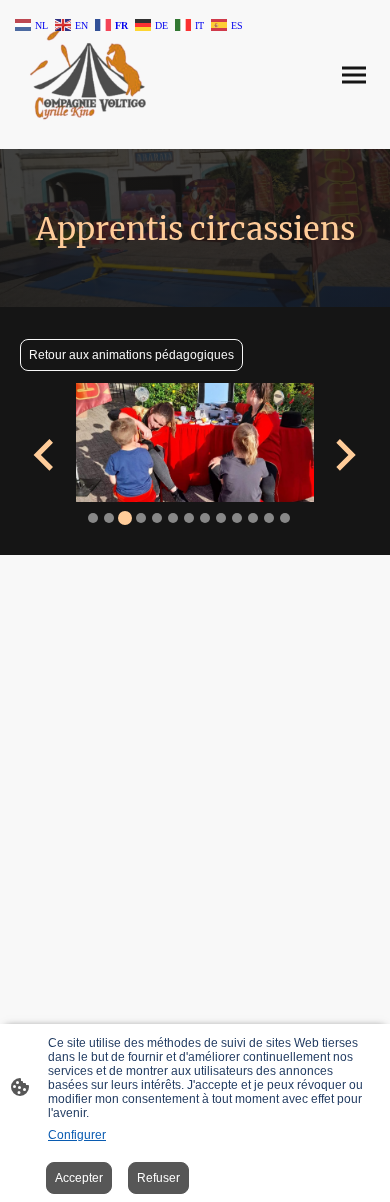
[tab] (93, 518)
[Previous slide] (45, 454)
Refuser (158, 1178)
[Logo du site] (87, 74)
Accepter (79, 1178)
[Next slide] (343, 454)
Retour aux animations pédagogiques (131, 355)
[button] (33, 23)
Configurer (77, 1135)
